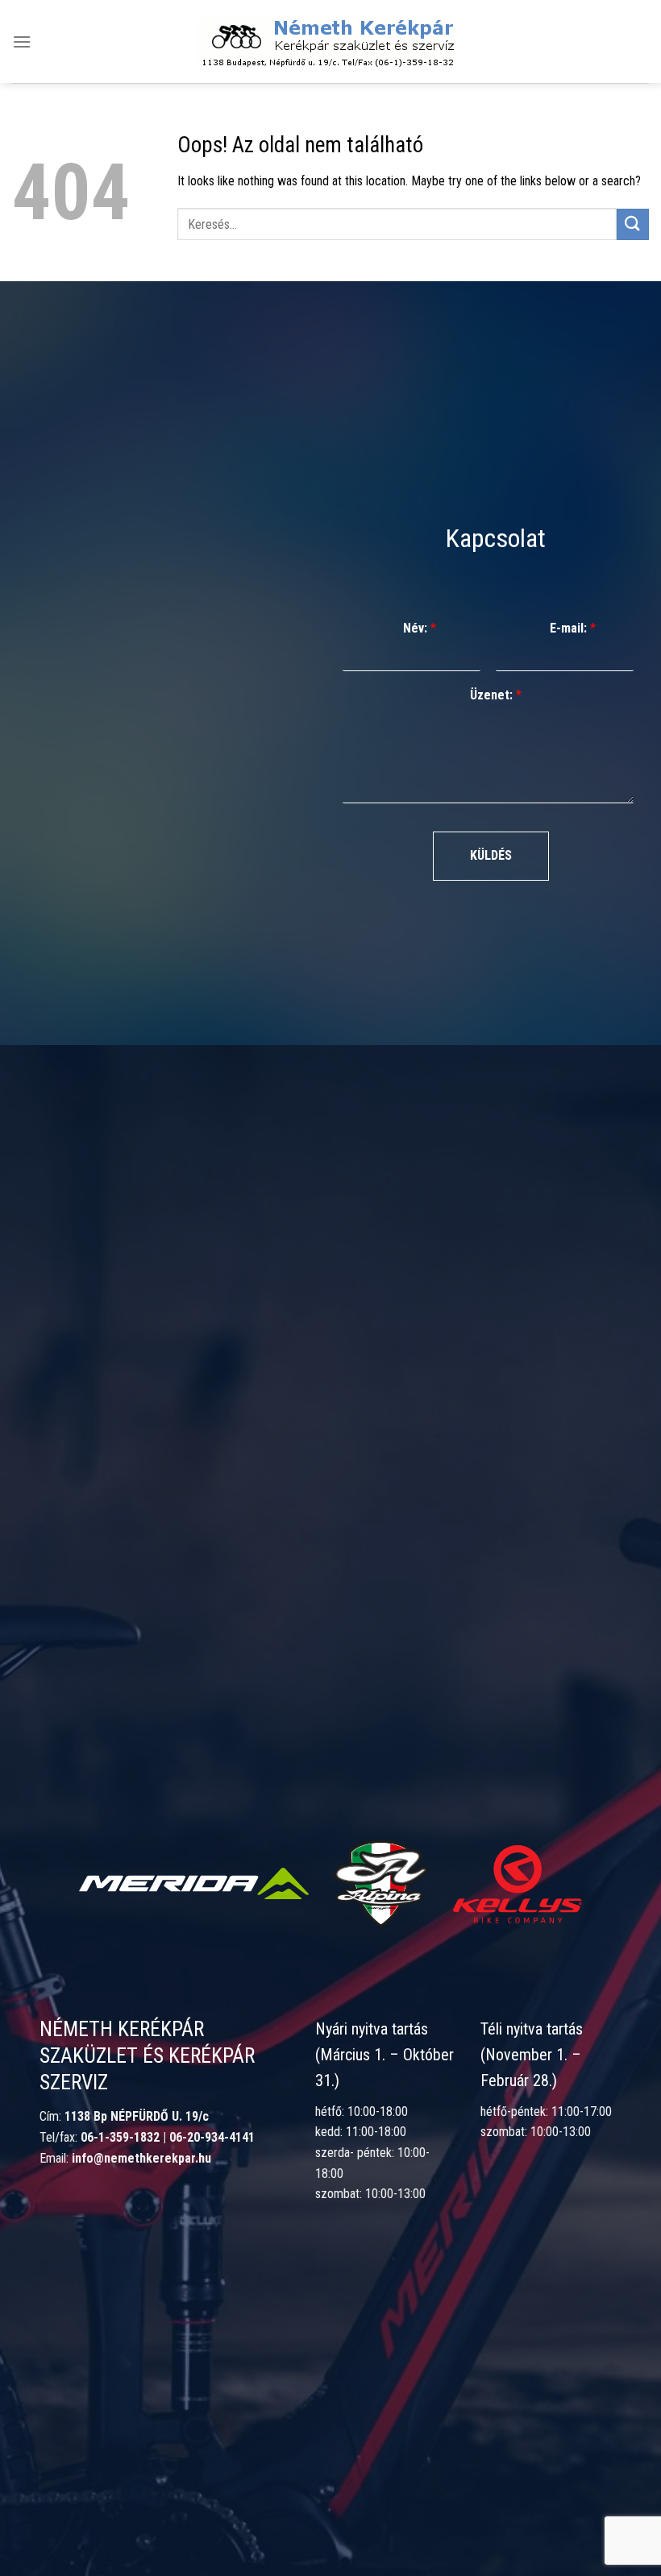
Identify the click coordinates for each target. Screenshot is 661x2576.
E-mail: (573, 628)
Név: (420, 628)
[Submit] (633, 224)
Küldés (491, 855)
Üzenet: (496, 695)
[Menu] (22, 41)
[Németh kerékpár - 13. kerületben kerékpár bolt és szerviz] (326, 42)
